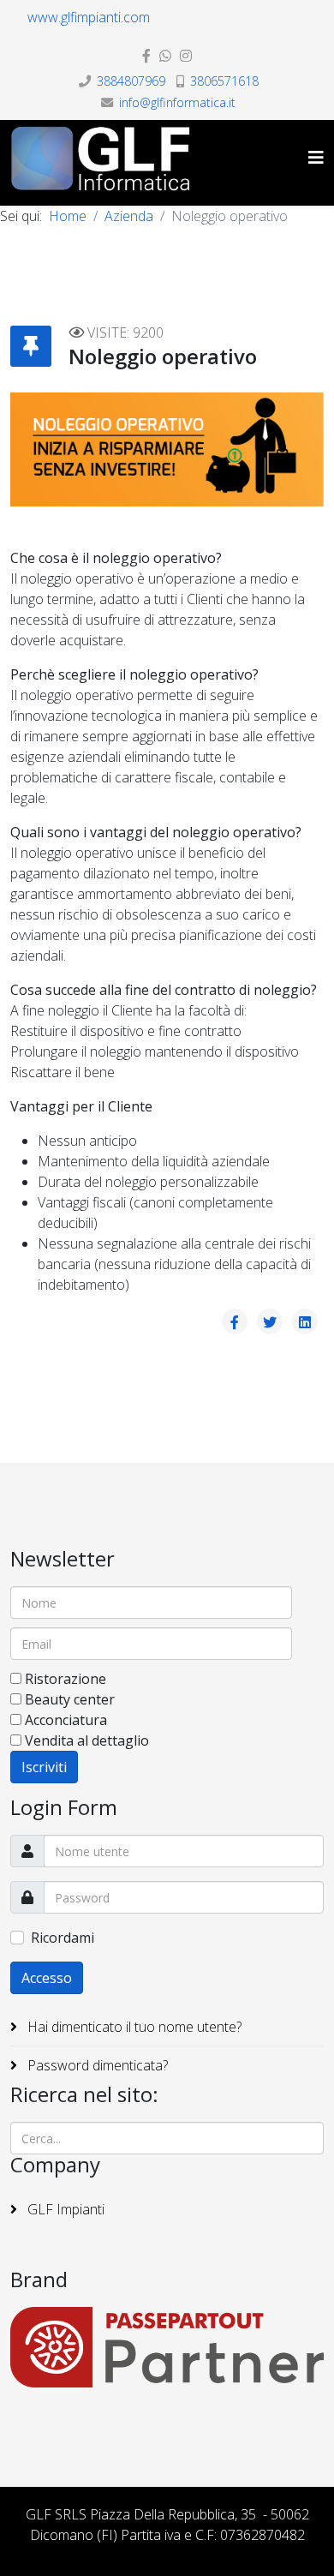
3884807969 (131, 81)
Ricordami (63, 1938)
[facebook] (146, 56)
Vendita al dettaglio (87, 1740)
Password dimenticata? (96, 2065)
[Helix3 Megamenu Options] (316, 157)
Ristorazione (66, 1679)
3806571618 (224, 81)
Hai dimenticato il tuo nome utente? (133, 2027)
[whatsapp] (165, 56)
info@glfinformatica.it (177, 102)
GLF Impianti (64, 2209)
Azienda (129, 216)
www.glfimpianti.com (89, 17)
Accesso (47, 1978)
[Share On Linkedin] (305, 1321)
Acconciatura (66, 1720)
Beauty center (70, 1699)
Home (68, 216)
